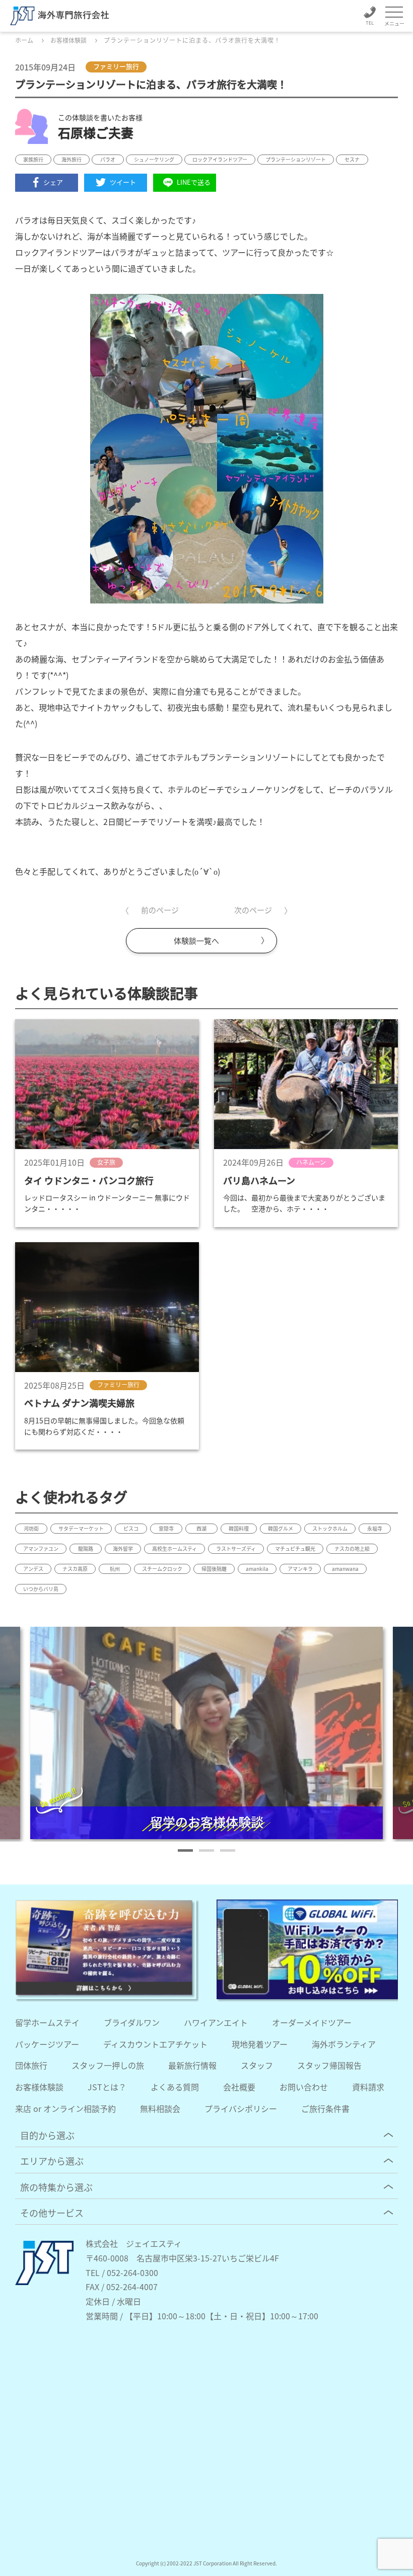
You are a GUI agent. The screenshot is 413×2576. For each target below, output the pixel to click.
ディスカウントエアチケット (155, 2044)
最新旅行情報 (192, 2065)
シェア (53, 182)
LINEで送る (194, 182)
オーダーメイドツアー (312, 2022)
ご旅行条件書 (325, 2108)
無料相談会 (160, 2108)
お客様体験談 (39, 2087)
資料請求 (368, 2087)
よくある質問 (175, 2087)
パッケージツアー (47, 2044)
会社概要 (239, 2087)
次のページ (253, 910)
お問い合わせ (304, 2087)
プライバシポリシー (241, 2108)
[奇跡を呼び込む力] (106, 1949)
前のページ (160, 910)
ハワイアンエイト (216, 2022)
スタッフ (257, 2065)
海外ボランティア (344, 2044)
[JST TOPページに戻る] (44, 2282)
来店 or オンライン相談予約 (65, 2108)
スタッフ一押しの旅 (108, 2065)
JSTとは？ (107, 2087)
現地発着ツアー (260, 2044)
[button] (185, 1850)
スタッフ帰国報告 (329, 2065)
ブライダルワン (132, 2022)
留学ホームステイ (47, 2022)
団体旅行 (31, 2065)
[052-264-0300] (370, 17)
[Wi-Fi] (307, 1949)
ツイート (123, 182)
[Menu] (394, 13)
